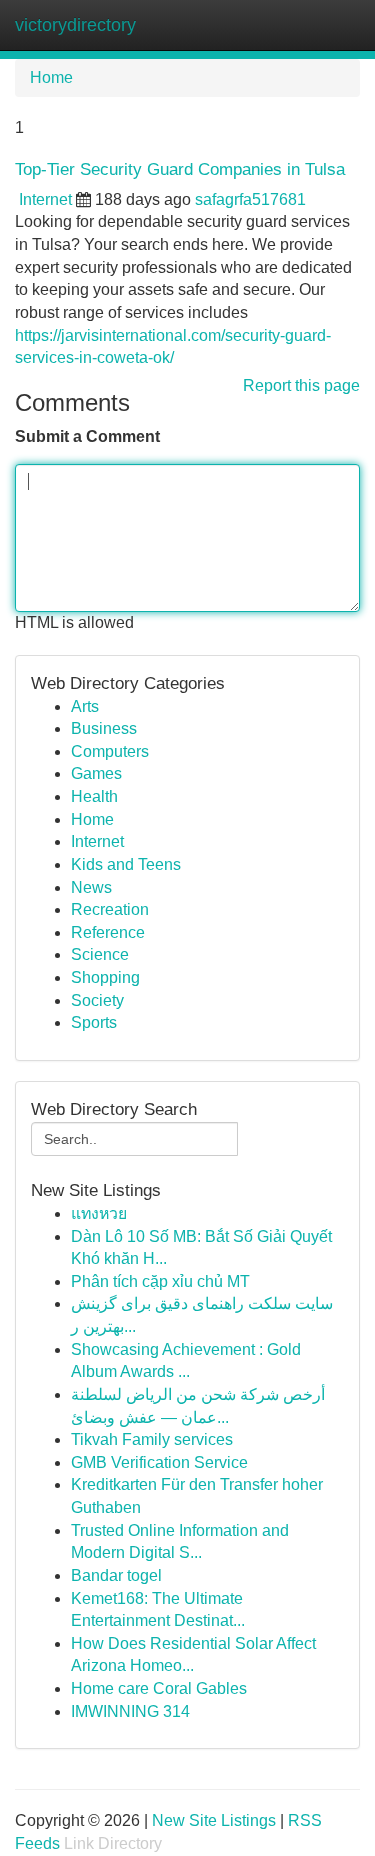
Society (97, 1000)
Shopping (105, 977)
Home (51, 77)
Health (94, 796)
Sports (94, 1022)
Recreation (110, 909)
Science (100, 954)
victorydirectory (75, 25)
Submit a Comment (87, 436)
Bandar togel (116, 1575)
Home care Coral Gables (159, 1688)
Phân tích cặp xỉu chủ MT (160, 1281)
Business (104, 728)
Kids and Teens (126, 864)
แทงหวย (99, 1213)
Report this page (301, 385)
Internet (45, 199)
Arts (85, 706)
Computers (110, 751)
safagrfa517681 (250, 199)
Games (96, 773)
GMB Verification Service (159, 1462)
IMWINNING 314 (130, 1711)
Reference (108, 932)
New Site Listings (214, 1820)
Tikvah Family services (152, 1439)
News (91, 887)
